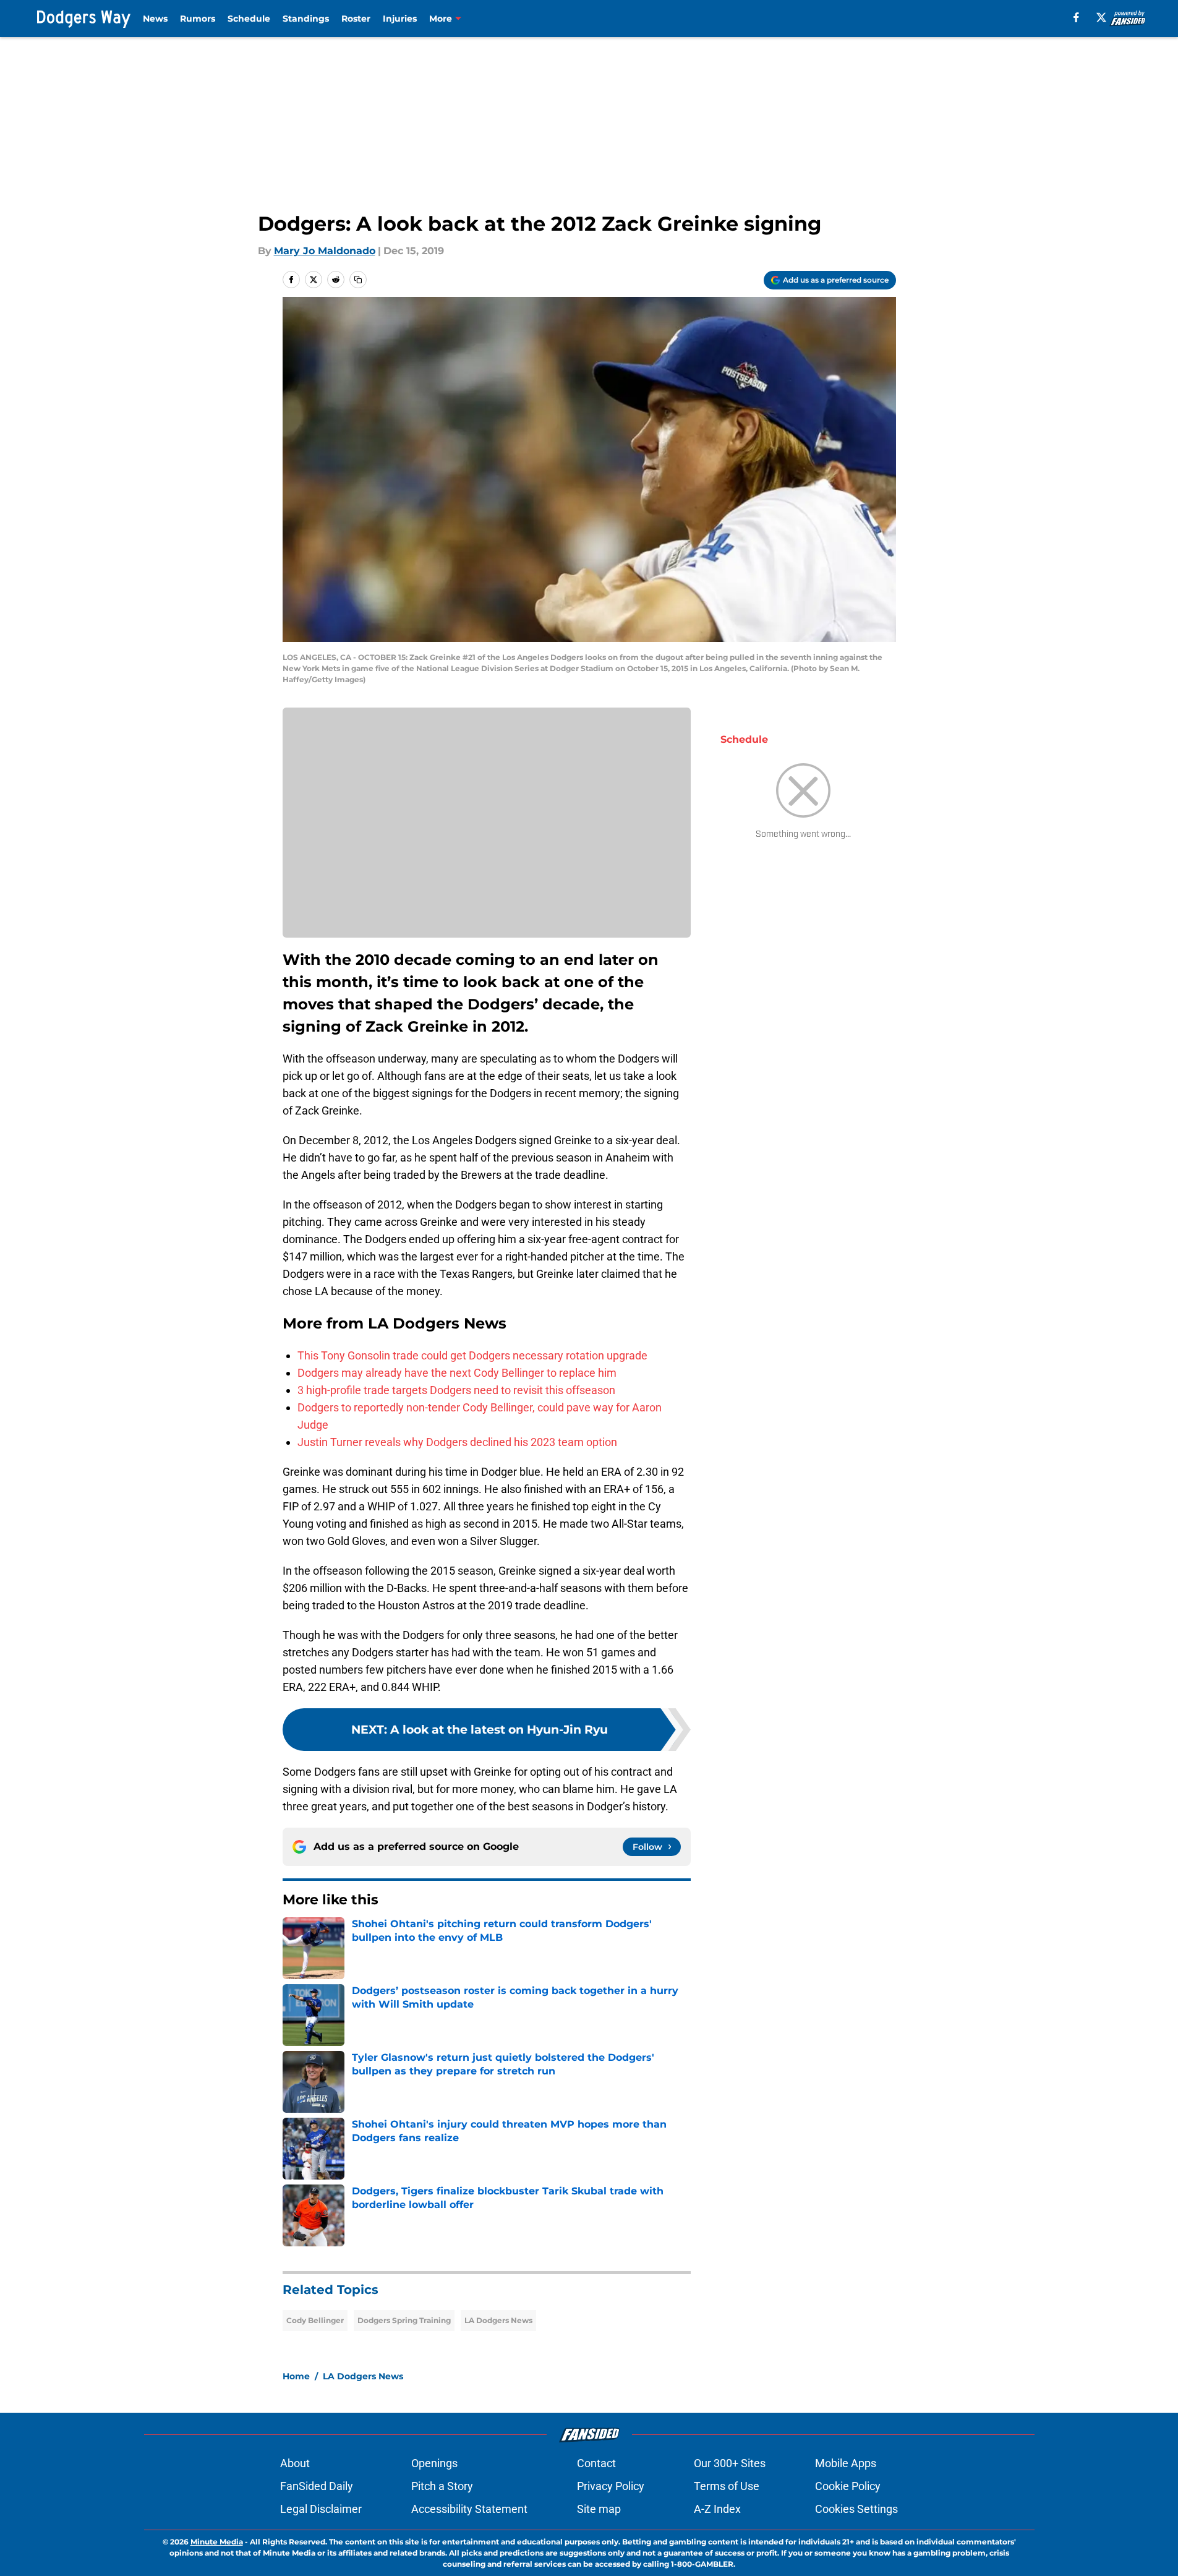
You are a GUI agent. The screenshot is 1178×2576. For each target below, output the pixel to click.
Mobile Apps (846, 2463)
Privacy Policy (611, 2486)
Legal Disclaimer (321, 2509)
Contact (596, 2463)
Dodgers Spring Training (404, 2320)
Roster (356, 19)
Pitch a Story (442, 2486)
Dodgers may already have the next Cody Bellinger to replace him (457, 1373)
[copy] (358, 280)
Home (296, 2376)
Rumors (198, 19)
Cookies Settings (856, 2509)
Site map (599, 2509)
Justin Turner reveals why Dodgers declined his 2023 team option (457, 1442)
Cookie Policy (848, 2486)
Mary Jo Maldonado (325, 251)
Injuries (400, 19)
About (295, 2463)
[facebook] (1076, 17)
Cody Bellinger (315, 2320)
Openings (434, 2463)
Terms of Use (727, 2486)
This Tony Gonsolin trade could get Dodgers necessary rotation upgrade (472, 1355)
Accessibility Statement (469, 2509)
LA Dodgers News (498, 2320)
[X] (1101, 17)
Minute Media (217, 2542)
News (155, 19)
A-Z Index (717, 2509)
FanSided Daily (317, 2486)
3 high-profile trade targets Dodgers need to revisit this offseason (456, 1390)
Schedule (249, 19)
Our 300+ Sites (730, 2463)
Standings (306, 19)
